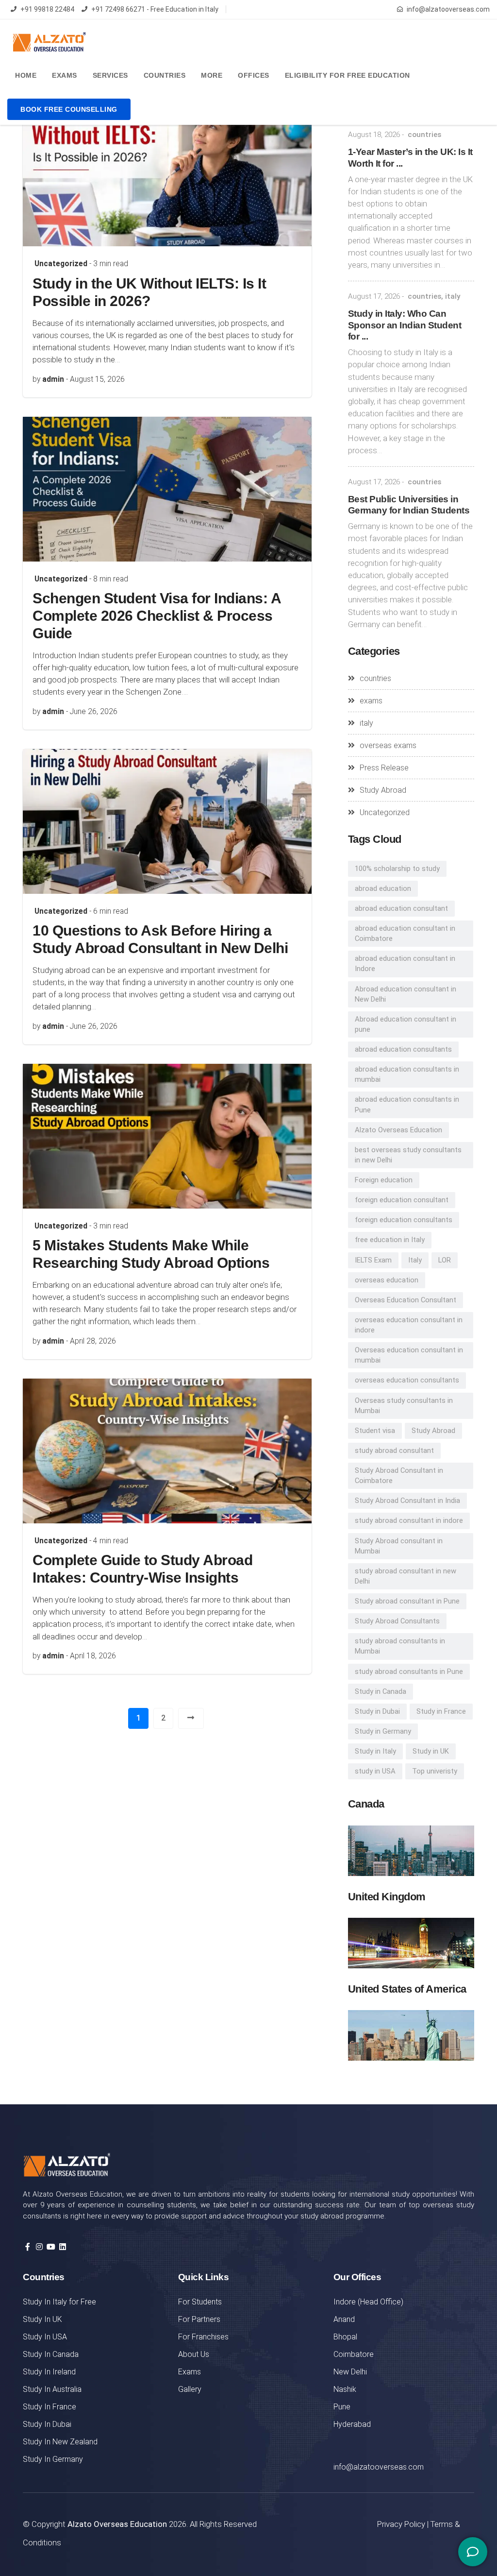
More (212, 75)
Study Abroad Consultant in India (407, 1501)
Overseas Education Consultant (406, 1300)
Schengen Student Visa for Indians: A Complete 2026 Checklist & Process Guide (157, 616)
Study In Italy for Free (59, 2302)
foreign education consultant (402, 1200)
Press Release (384, 768)
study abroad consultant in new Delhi (406, 1576)
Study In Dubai (47, 2424)
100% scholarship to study (397, 869)
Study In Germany (53, 2459)
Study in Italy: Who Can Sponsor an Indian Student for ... (405, 325)
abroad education (383, 888)
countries (424, 135)
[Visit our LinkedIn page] (63, 2247)
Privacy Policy (401, 2524)
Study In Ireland (49, 2372)
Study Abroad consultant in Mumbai (399, 1546)
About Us (194, 2354)
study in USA (375, 1771)
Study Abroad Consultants (397, 1621)
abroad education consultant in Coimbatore (405, 933)
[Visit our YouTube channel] (51, 2247)
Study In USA (45, 2337)
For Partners (199, 2319)
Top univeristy (435, 1771)
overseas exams (388, 745)
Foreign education (384, 1180)
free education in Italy (390, 1240)
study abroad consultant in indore (409, 1520)
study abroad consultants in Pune (409, 1672)
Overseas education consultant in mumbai (409, 1355)
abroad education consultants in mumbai (407, 1074)
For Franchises (203, 2337)
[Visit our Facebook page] (28, 2247)
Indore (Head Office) (368, 2302)
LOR (445, 1260)
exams (371, 701)
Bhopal (345, 2337)
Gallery (190, 2389)
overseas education (387, 1280)
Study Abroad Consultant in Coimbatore (399, 1476)
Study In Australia (52, 2389)
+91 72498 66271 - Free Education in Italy (155, 9)
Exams (65, 75)
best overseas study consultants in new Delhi (408, 1155)
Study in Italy (375, 1751)
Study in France (441, 1711)
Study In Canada (51, 2354)
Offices (254, 75)
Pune (342, 2407)
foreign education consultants (404, 1220)
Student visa (375, 1431)
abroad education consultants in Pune (407, 1104)
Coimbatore (354, 2354)
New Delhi (350, 2372)
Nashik (345, 2389)
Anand (344, 2319)
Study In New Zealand (60, 2442)
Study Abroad (383, 790)
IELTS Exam (373, 1260)
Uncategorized (61, 264)
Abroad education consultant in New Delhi (406, 994)
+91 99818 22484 (47, 9)
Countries (165, 75)
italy (453, 296)
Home (26, 75)
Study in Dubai (377, 1711)
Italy (415, 1260)
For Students (200, 2302)
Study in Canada (381, 1691)
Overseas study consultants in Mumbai (404, 1406)
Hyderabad (352, 2424)
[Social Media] (473, 2552)
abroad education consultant (401, 908)
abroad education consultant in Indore (405, 964)
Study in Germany (383, 1731)
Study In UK (42, 2319)
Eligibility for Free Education (348, 75)
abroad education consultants (403, 1049)
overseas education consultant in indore (409, 1325)
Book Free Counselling (69, 109)
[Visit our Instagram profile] (39, 2247)
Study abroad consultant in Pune (407, 1601)
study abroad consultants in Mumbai (400, 1646)
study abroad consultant (394, 1450)
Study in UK (431, 1751)
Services (110, 75)
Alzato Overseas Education (398, 1130)
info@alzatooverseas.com (448, 9)
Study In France (50, 2407)
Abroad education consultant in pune (406, 1024)
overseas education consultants (407, 1380)
